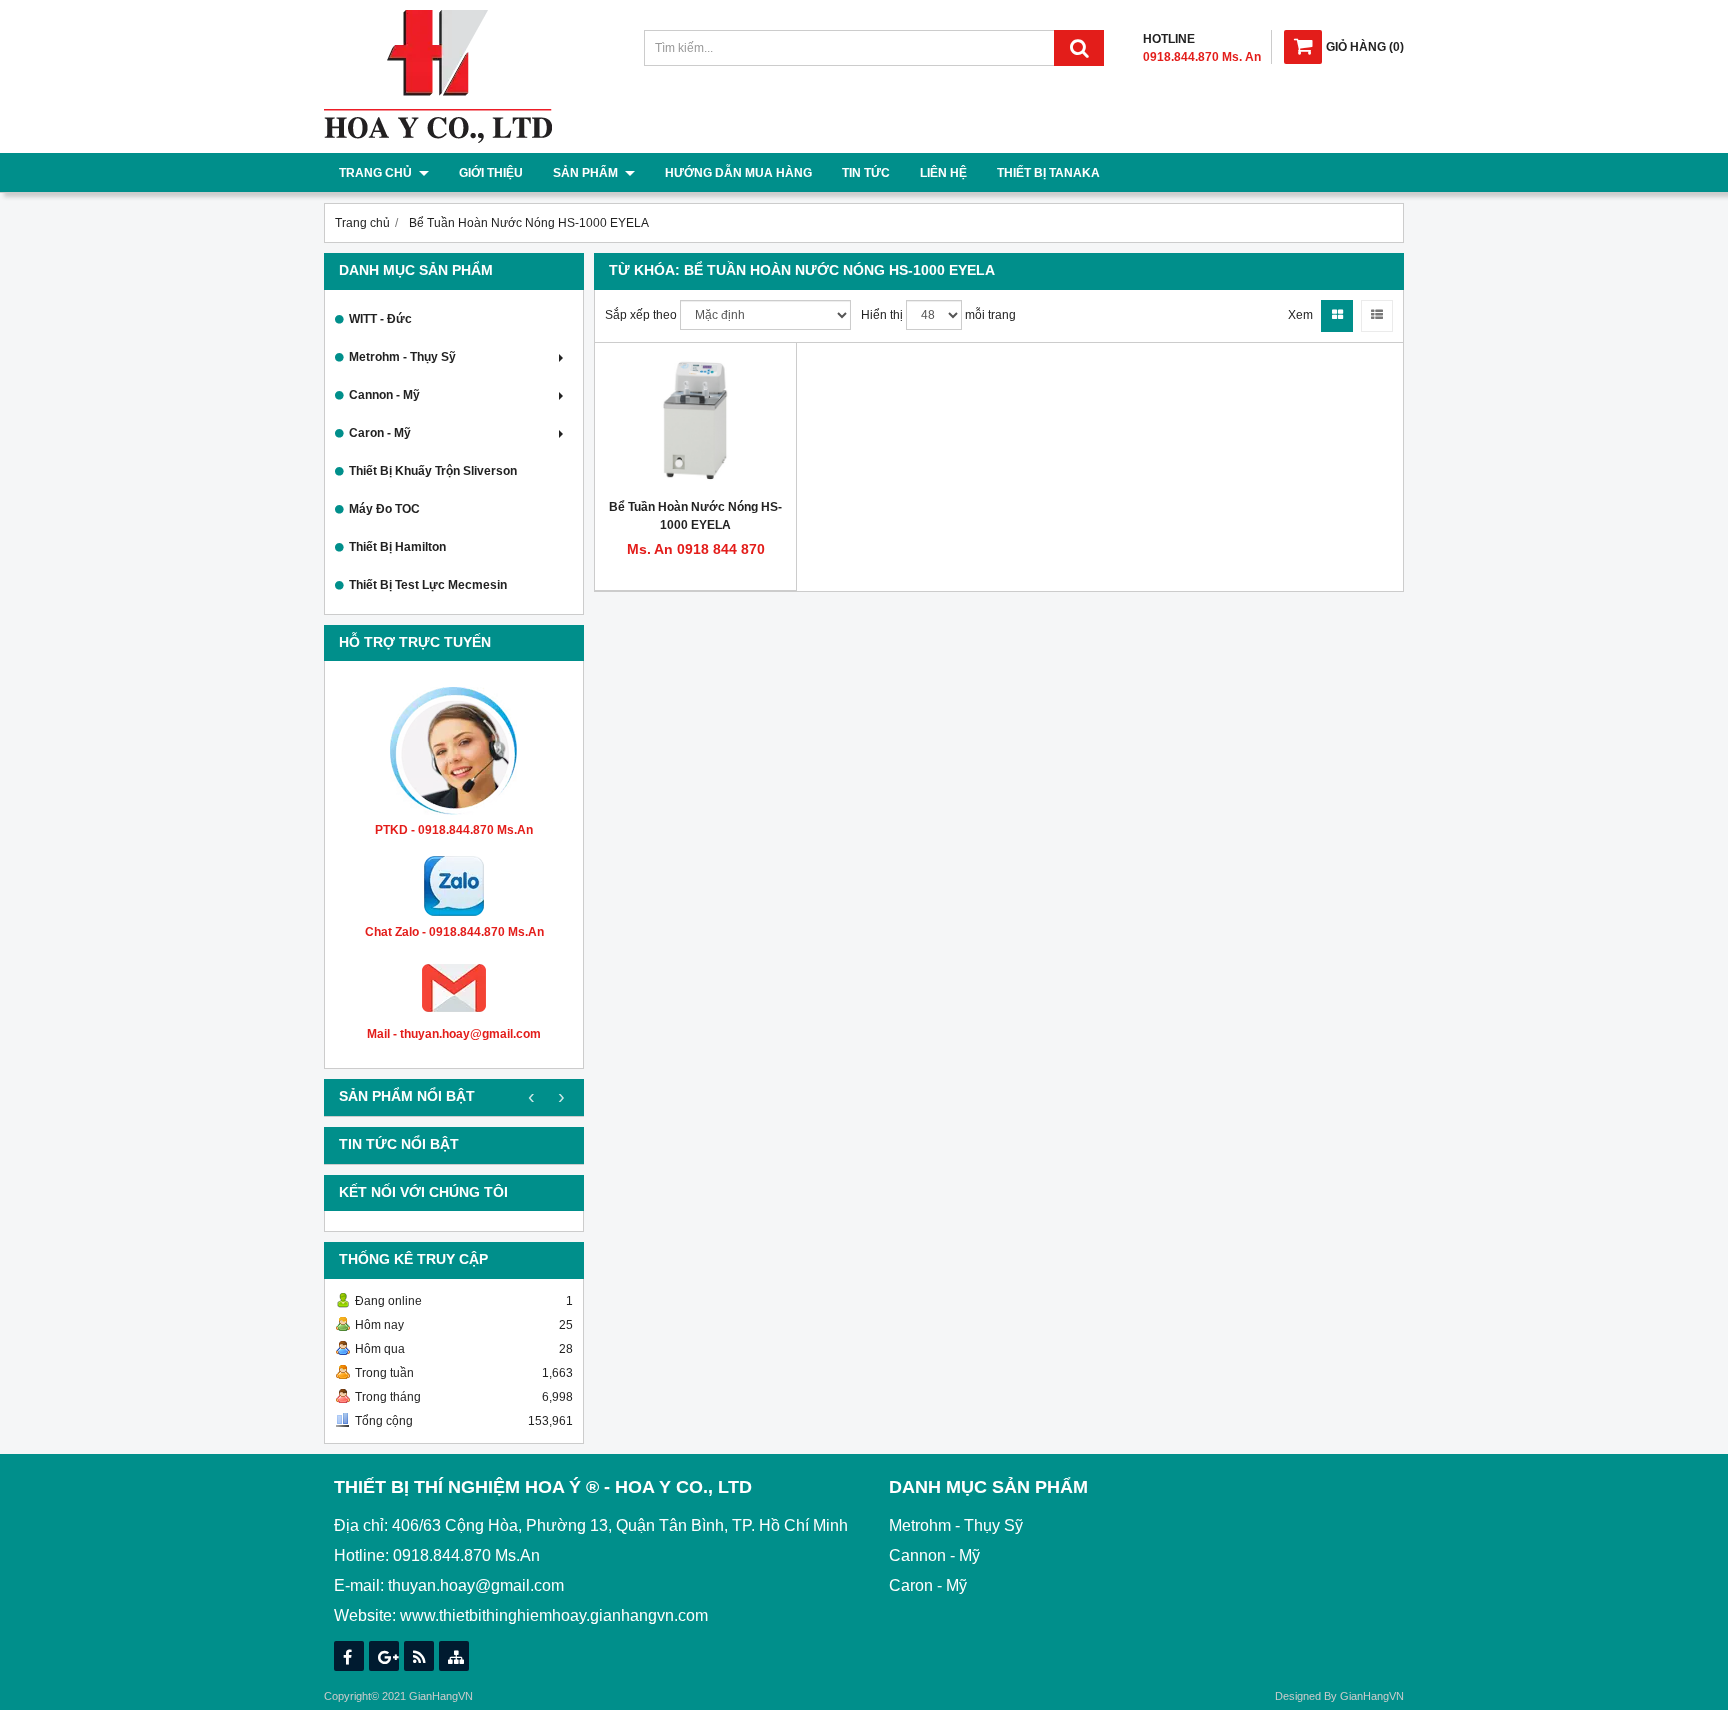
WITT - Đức (380, 319)
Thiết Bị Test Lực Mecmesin (428, 585)
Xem (1300, 315)
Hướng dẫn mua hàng (738, 173)
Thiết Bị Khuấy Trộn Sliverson (433, 471)
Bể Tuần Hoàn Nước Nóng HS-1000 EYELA (695, 516)
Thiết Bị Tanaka (1048, 173)
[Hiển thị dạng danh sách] (1377, 316)
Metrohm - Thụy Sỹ (402, 357)
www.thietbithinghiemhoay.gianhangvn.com (554, 1615)
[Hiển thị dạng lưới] (1337, 316)
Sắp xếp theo (641, 315)
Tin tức (866, 173)
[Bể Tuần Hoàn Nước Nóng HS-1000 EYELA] (695, 421)
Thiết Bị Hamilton (397, 547)
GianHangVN (1372, 1696)
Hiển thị (882, 315)
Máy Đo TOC (384, 509)
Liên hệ (943, 173)
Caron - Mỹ (380, 433)
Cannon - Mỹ (384, 395)
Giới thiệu (491, 173)
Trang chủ (377, 173)
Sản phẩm (587, 173)
